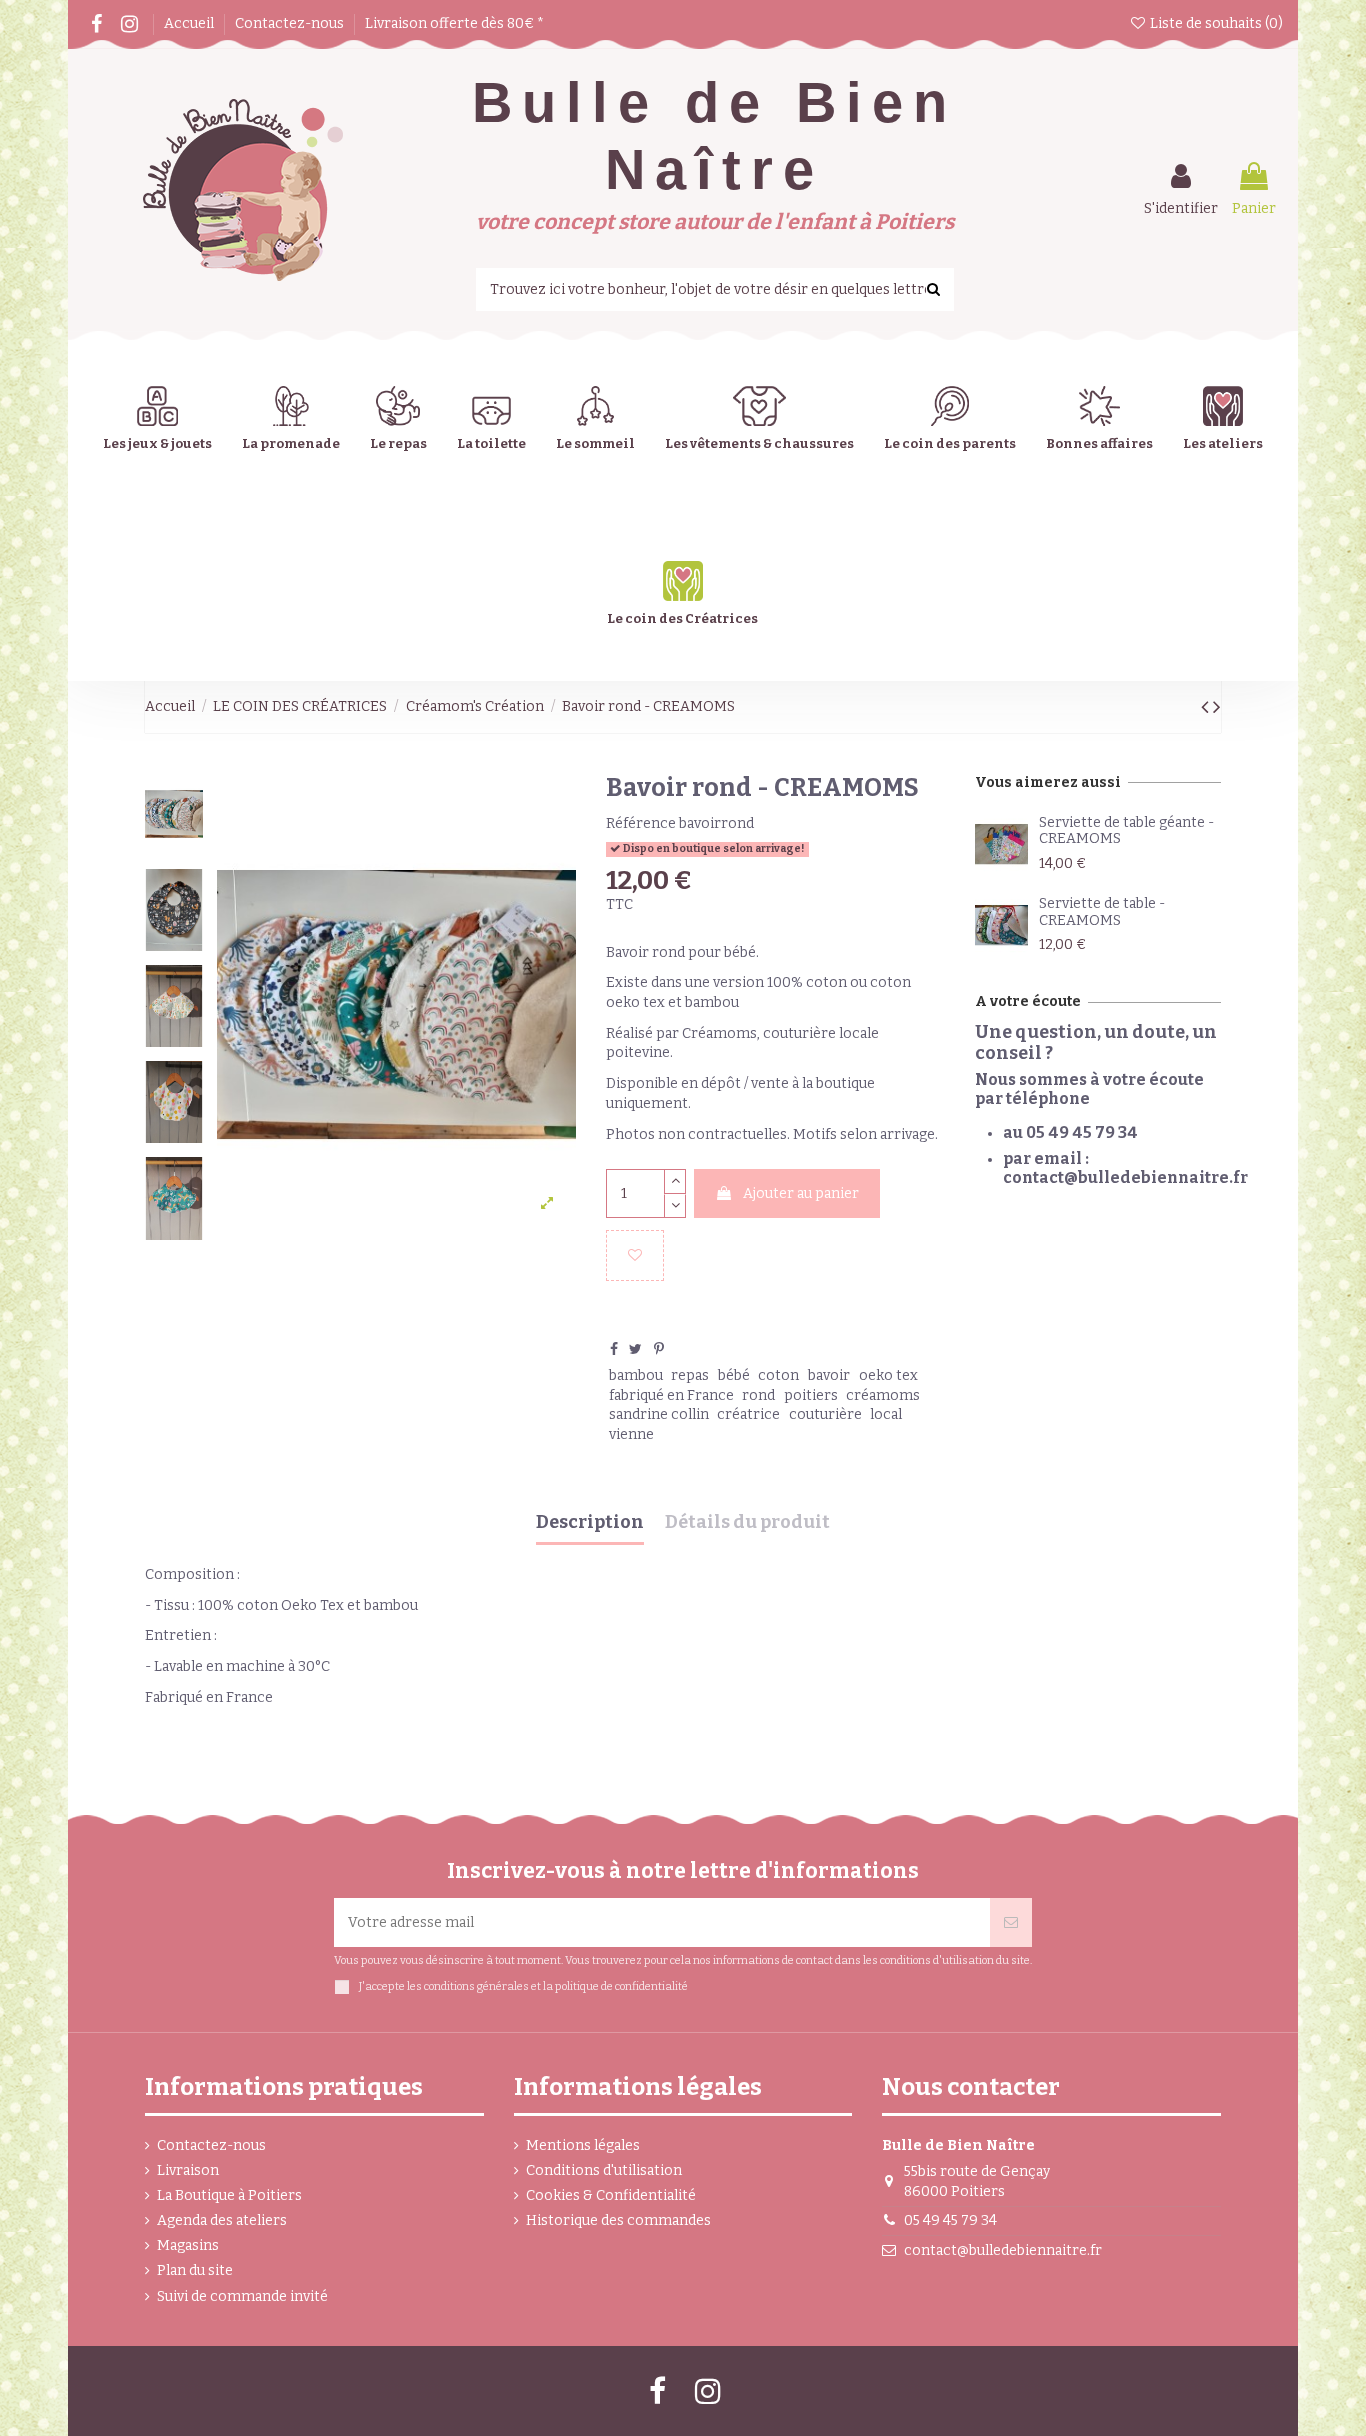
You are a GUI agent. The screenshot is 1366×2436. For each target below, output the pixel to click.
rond (758, 1395)
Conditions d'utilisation (604, 2170)
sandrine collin (659, 1414)
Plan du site (195, 2270)
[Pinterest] (659, 1349)
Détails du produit (747, 1523)
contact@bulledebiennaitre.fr (1003, 2250)
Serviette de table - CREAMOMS (1102, 912)
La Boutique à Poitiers (229, 2195)
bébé (734, 1375)
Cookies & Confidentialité (611, 2195)
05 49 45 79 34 (950, 2220)
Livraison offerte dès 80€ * (454, 23)
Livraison (188, 2170)
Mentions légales (583, 2145)
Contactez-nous (291, 23)
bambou (636, 1375)
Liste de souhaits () (1215, 23)
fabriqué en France (671, 1395)
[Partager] (614, 1349)
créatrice (748, 1414)
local (886, 1414)
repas (690, 1375)
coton (778, 1375)
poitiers (811, 1395)
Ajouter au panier (801, 1193)
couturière (825, 1414)
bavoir (829, 1375)
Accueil (190, 23)
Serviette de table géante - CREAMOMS (1126, 831)
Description (590, 1523)
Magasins (188, 2245)
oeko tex (888, 1375)
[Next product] (1217, 707)
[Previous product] (1207, 707)
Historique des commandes (618, 2220)
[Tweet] (635, 1349)
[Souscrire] (1011, 1922)
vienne (631, 1434)
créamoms (883, 1395)
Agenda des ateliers (222, 2220)
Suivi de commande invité (242, 2296)
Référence (641, 823)
